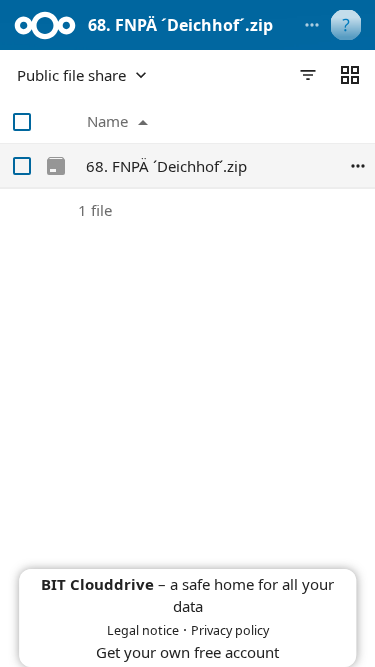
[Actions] (358, 166)
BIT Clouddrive (97, 584)
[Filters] (308, 75)
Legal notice (143, 630)
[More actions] (312, 25)
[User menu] (346, 25)
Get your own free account (187, 652)
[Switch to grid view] (350, 75)
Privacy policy (230, 630)
